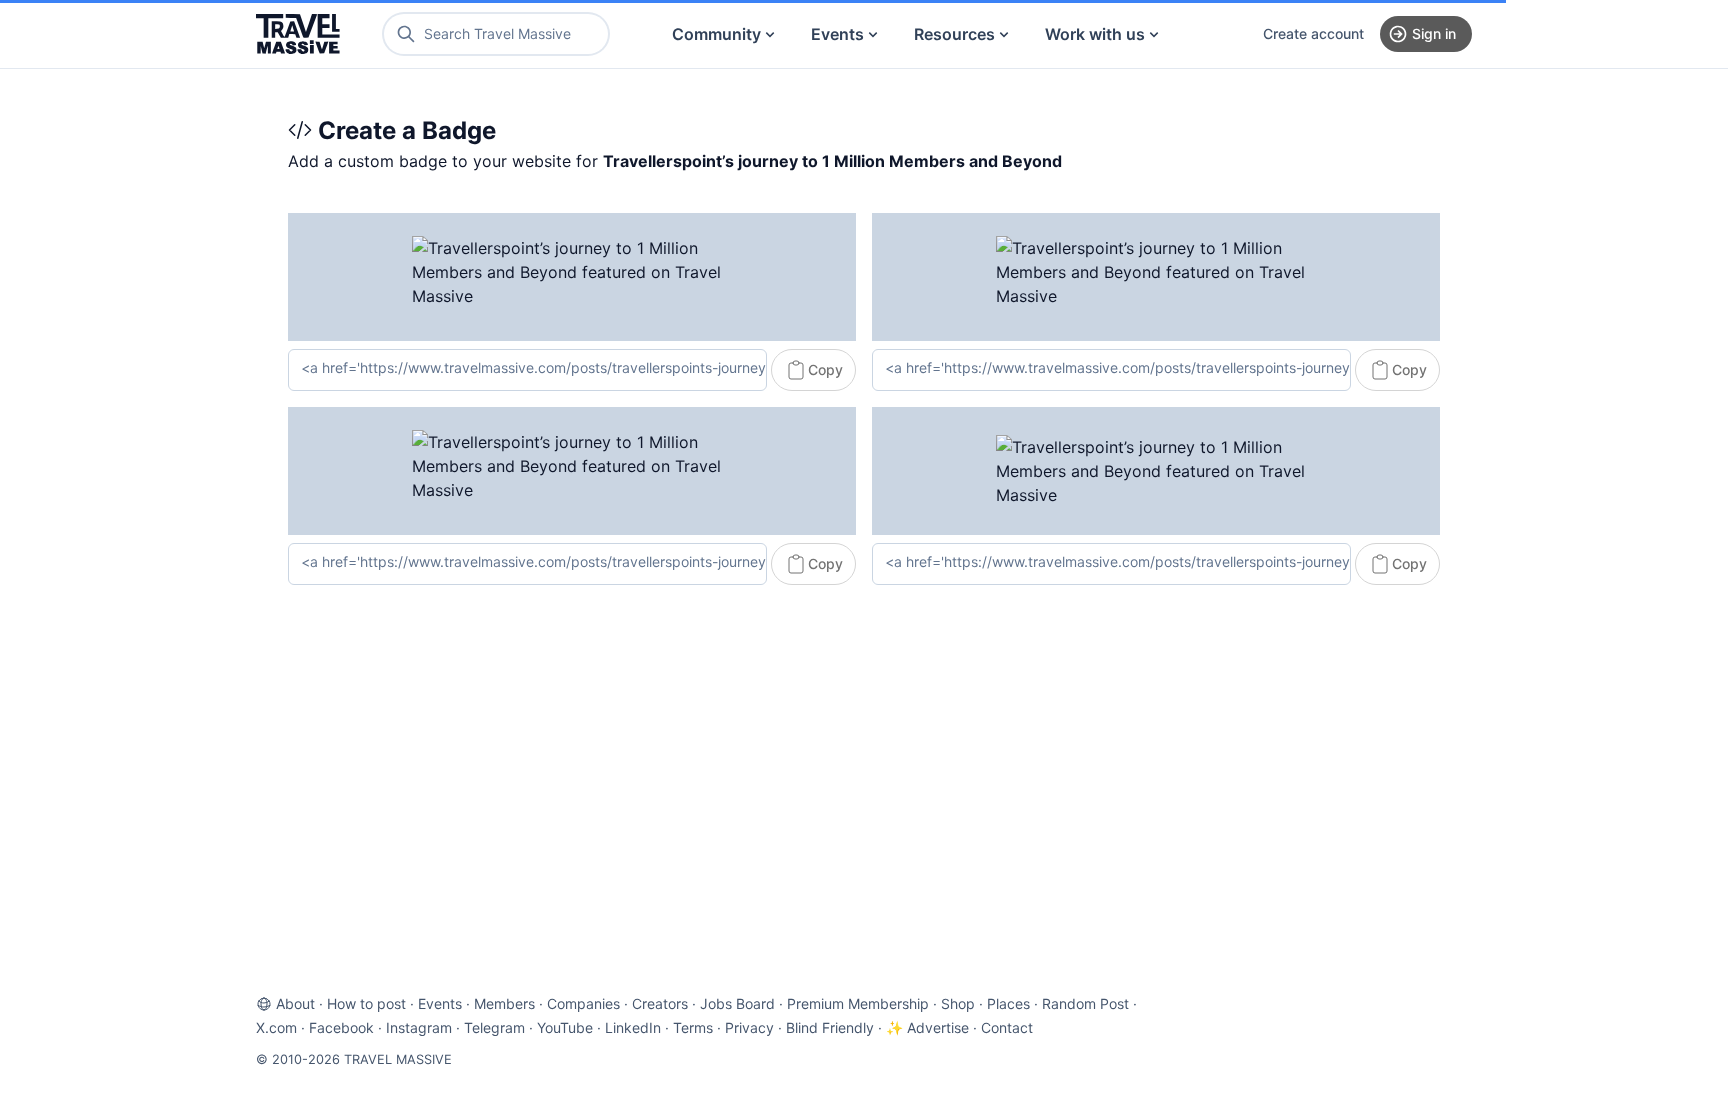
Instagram (419, 1027)
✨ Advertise (927, 1027)
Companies (583, 1003)
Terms (693, 1027)
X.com (276, 1027)
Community (716, 34)
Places (1008, 1003)
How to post (366, 1003)
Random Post (1085, 1003)
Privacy (749, 1027)
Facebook (341, 1027)
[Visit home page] (298, 34)
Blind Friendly (830, 1027)
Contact (1007, 1027)
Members (504, 1003)
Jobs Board (737, 1003)
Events (837, 34)
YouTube (565, 1027)
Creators (660, 1003)
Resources (954, 34)
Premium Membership (858, 1003)
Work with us (1095, 34)
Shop (958, 1003)
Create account (1313, 33)
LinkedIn (633, 1027)
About (295, 1003)
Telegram (494, 1027)
